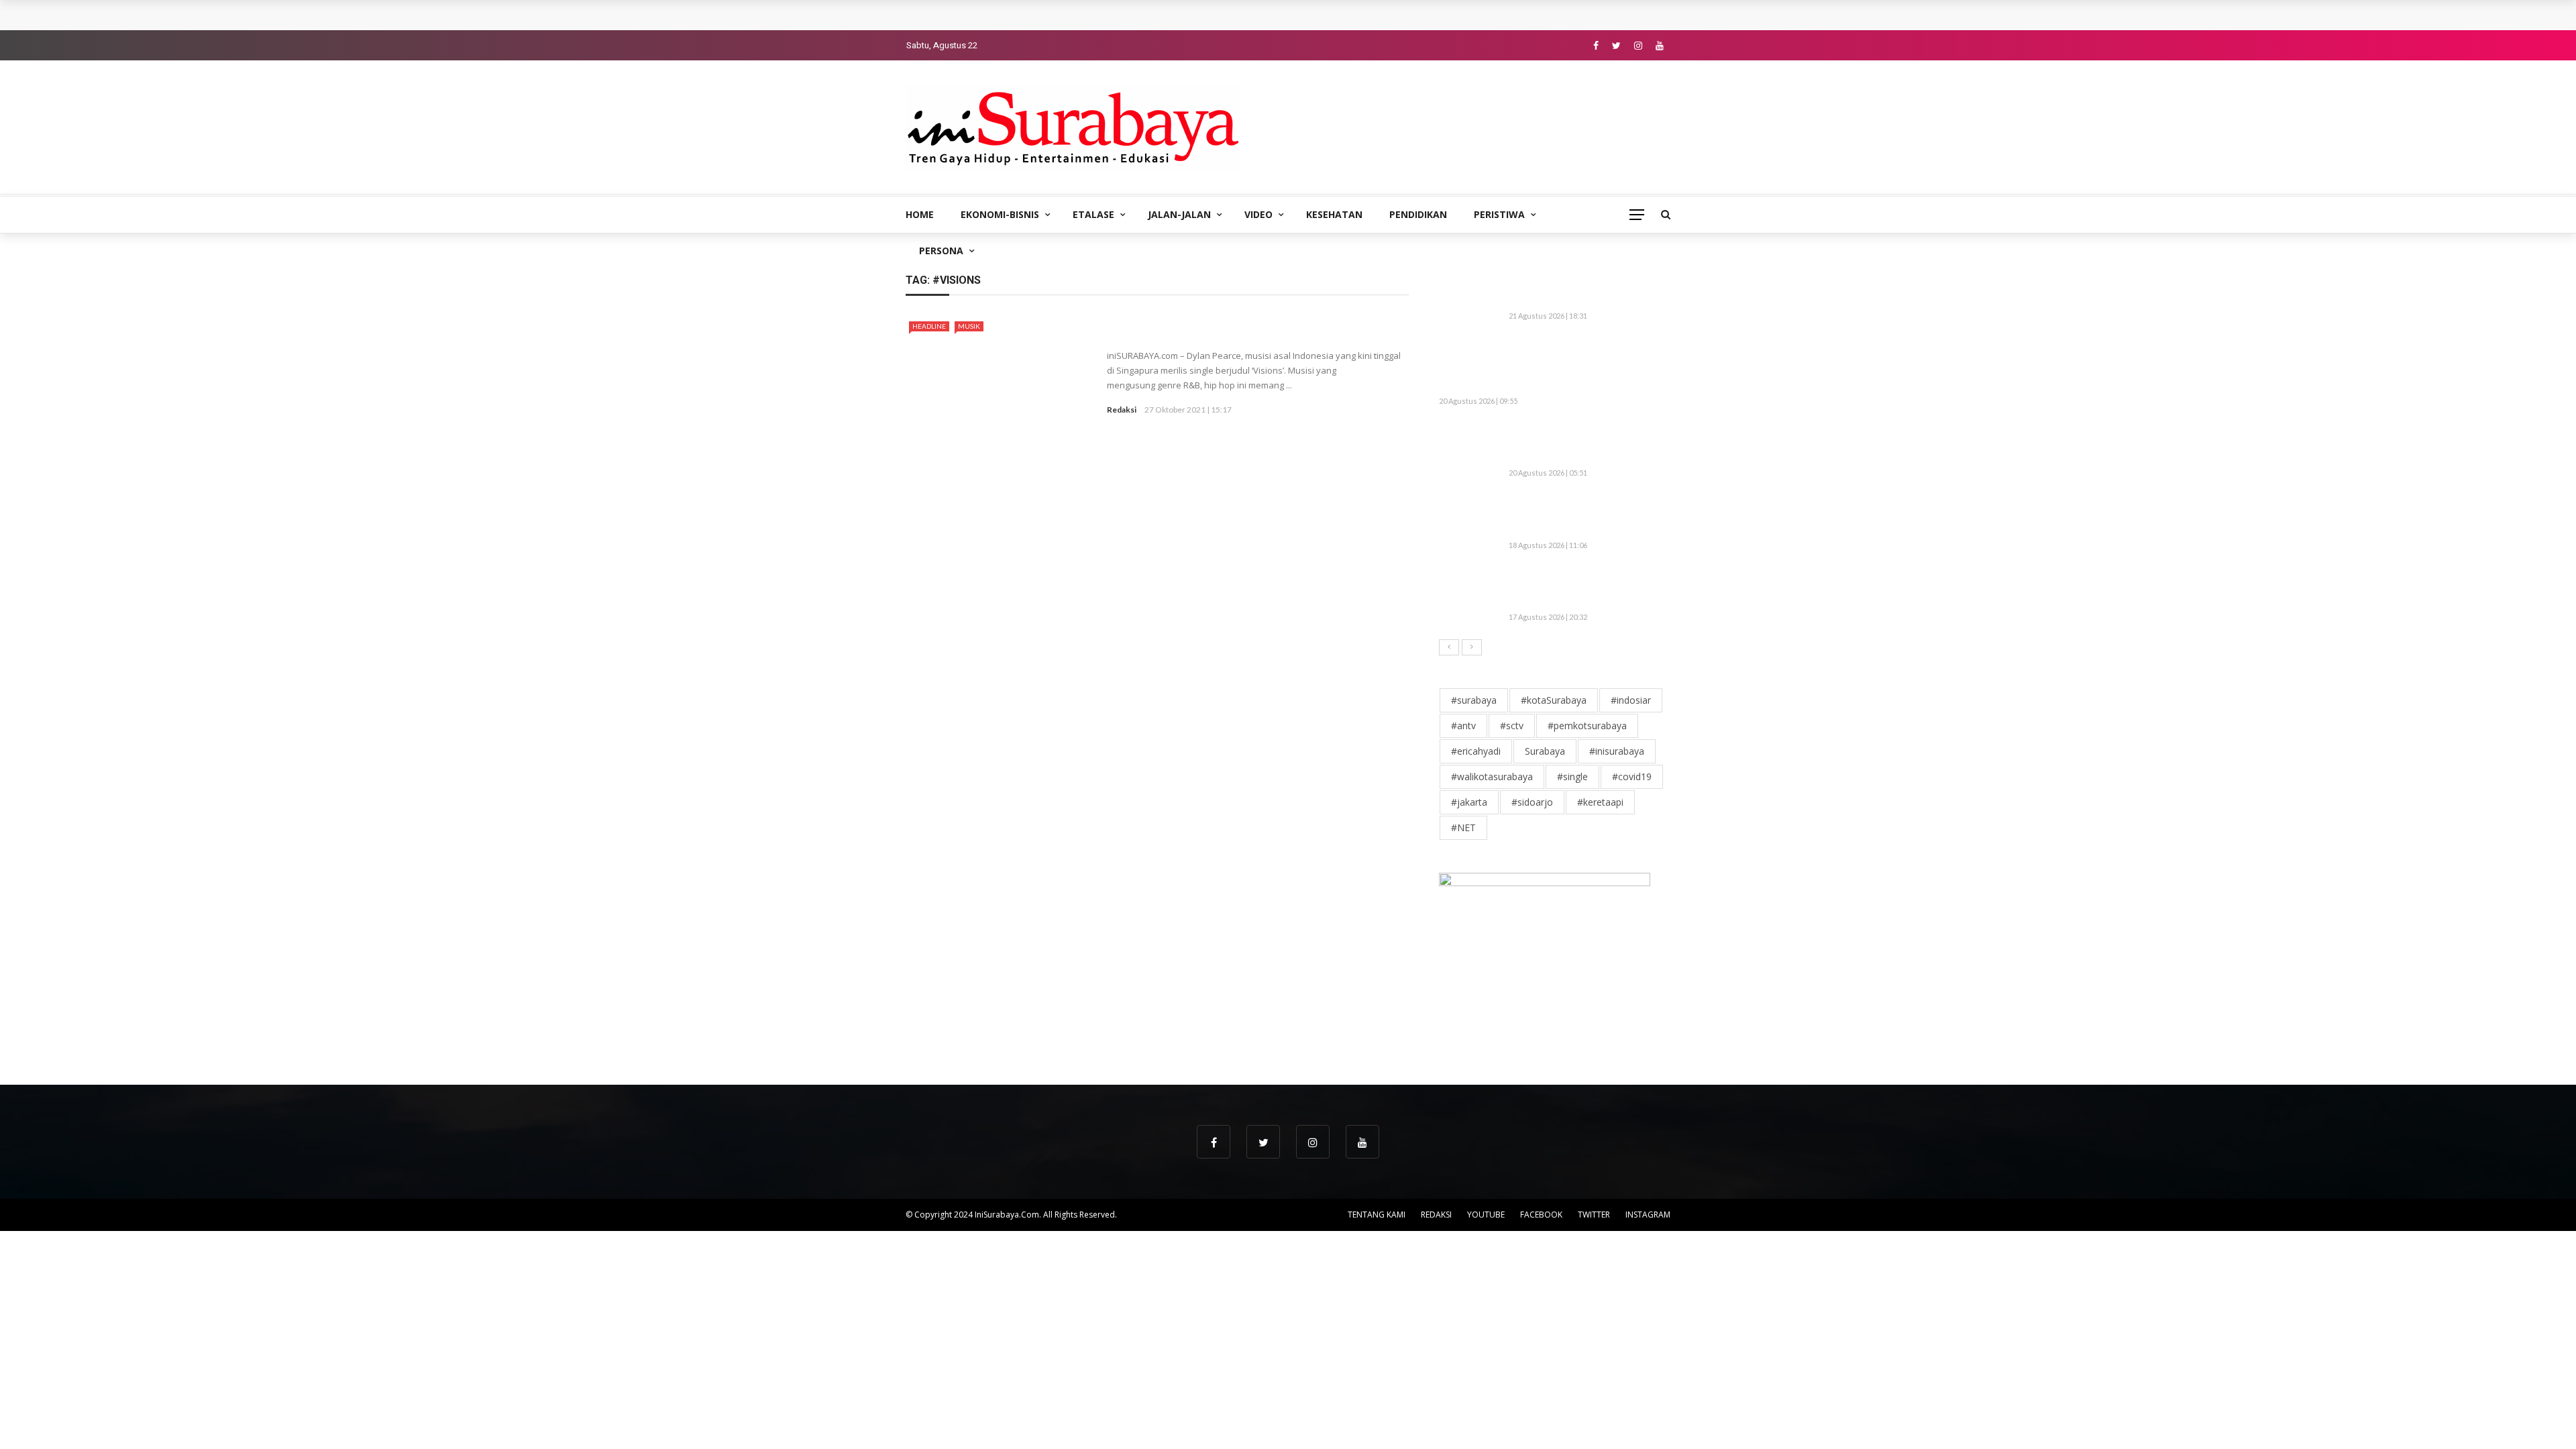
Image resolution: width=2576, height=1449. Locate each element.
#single (1572, 776)
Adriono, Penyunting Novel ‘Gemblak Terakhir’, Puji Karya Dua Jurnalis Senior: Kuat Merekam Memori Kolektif (1580, 365)
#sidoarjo (1532, 802)
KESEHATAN (1334, 214)
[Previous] (1449, 647)
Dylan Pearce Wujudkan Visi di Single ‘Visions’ (1246, 331)
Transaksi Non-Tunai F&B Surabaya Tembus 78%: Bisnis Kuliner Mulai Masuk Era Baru (1119, 15)
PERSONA (941, 251)
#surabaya (1474, 700)
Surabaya (1545, 751)
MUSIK (969, 326)
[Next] (1472, 647)
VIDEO (1258, 214)
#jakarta (1469, 802)
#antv (1463, 726)
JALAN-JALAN (1179, 214)
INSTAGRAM (1648, 1215)
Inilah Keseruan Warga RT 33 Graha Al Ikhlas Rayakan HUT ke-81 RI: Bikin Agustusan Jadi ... (1587, 516)
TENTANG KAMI (1377, 1215)
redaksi (1122, 410)
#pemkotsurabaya (1587, 726)
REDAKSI (1436, 1215)
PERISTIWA (1499, 214)
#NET (1463, 827)
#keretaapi (1600, 802)
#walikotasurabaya (1492, 776)
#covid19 (1632, 776)
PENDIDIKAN (1418, 214)
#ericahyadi (1476, 751)
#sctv (1512, 726)
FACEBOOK (1541, 1215)
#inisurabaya (1617, 751)
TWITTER (1594, 1215)
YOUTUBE (1486, 1215)
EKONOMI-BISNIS (1000, 214)
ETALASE (1093, 214)
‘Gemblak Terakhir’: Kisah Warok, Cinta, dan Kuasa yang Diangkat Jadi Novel (1587, 588)
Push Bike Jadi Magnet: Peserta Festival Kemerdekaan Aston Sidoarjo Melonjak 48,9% (1585, 444)
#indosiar (1631, 700)
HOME (920, 214)
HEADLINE (929, 326)
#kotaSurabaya (1554, 700)
